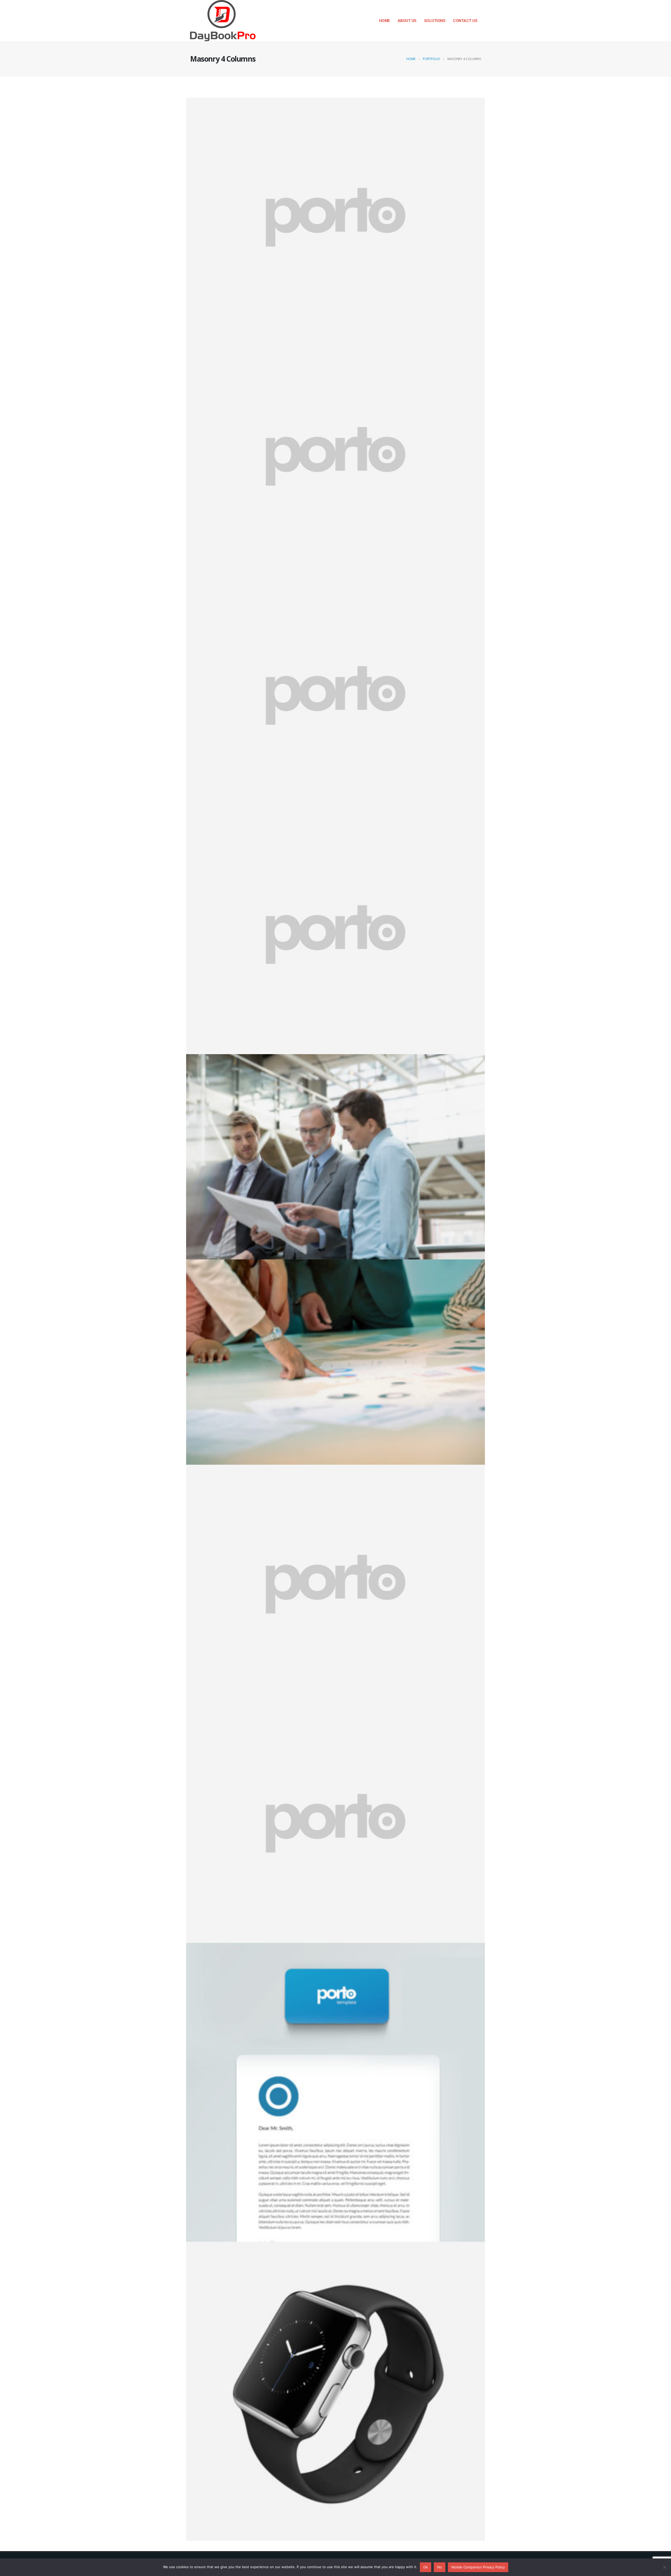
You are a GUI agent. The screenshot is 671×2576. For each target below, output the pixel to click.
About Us (407, 21)
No (440, 2567)
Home (385, 21)
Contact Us (465, 21)
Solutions (435, 21)
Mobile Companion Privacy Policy (478, 2567)
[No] (664, 2567)
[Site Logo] (223, 21)
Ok (426, 2567)
